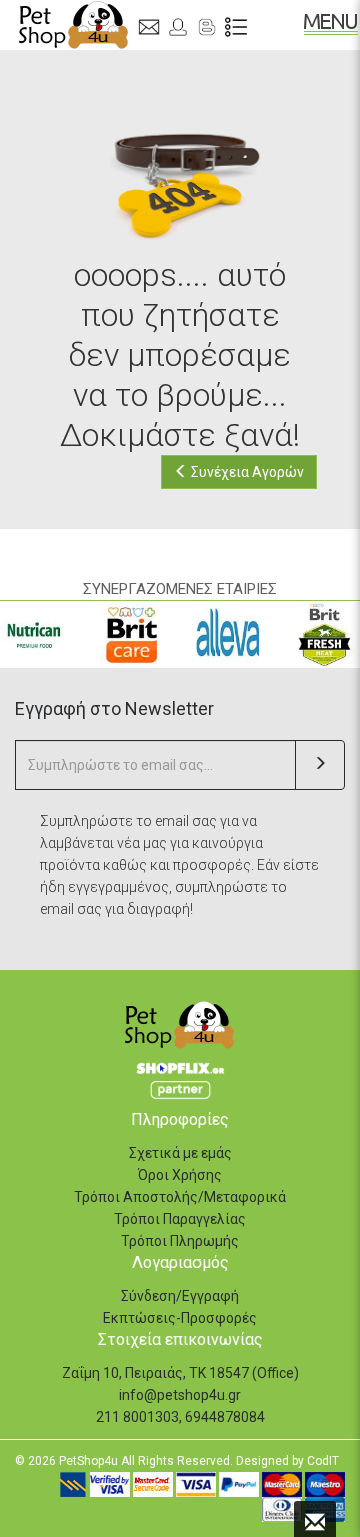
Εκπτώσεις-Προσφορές (180, 1318)
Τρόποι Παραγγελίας (180, 1219)
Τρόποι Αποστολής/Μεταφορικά (180, 1197)
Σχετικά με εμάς (180, 1153)
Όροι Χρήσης (180, 1175)
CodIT (323, 1461)
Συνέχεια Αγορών (246, 472)
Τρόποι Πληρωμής (180, 1241)
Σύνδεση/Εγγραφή (180, 1296)
